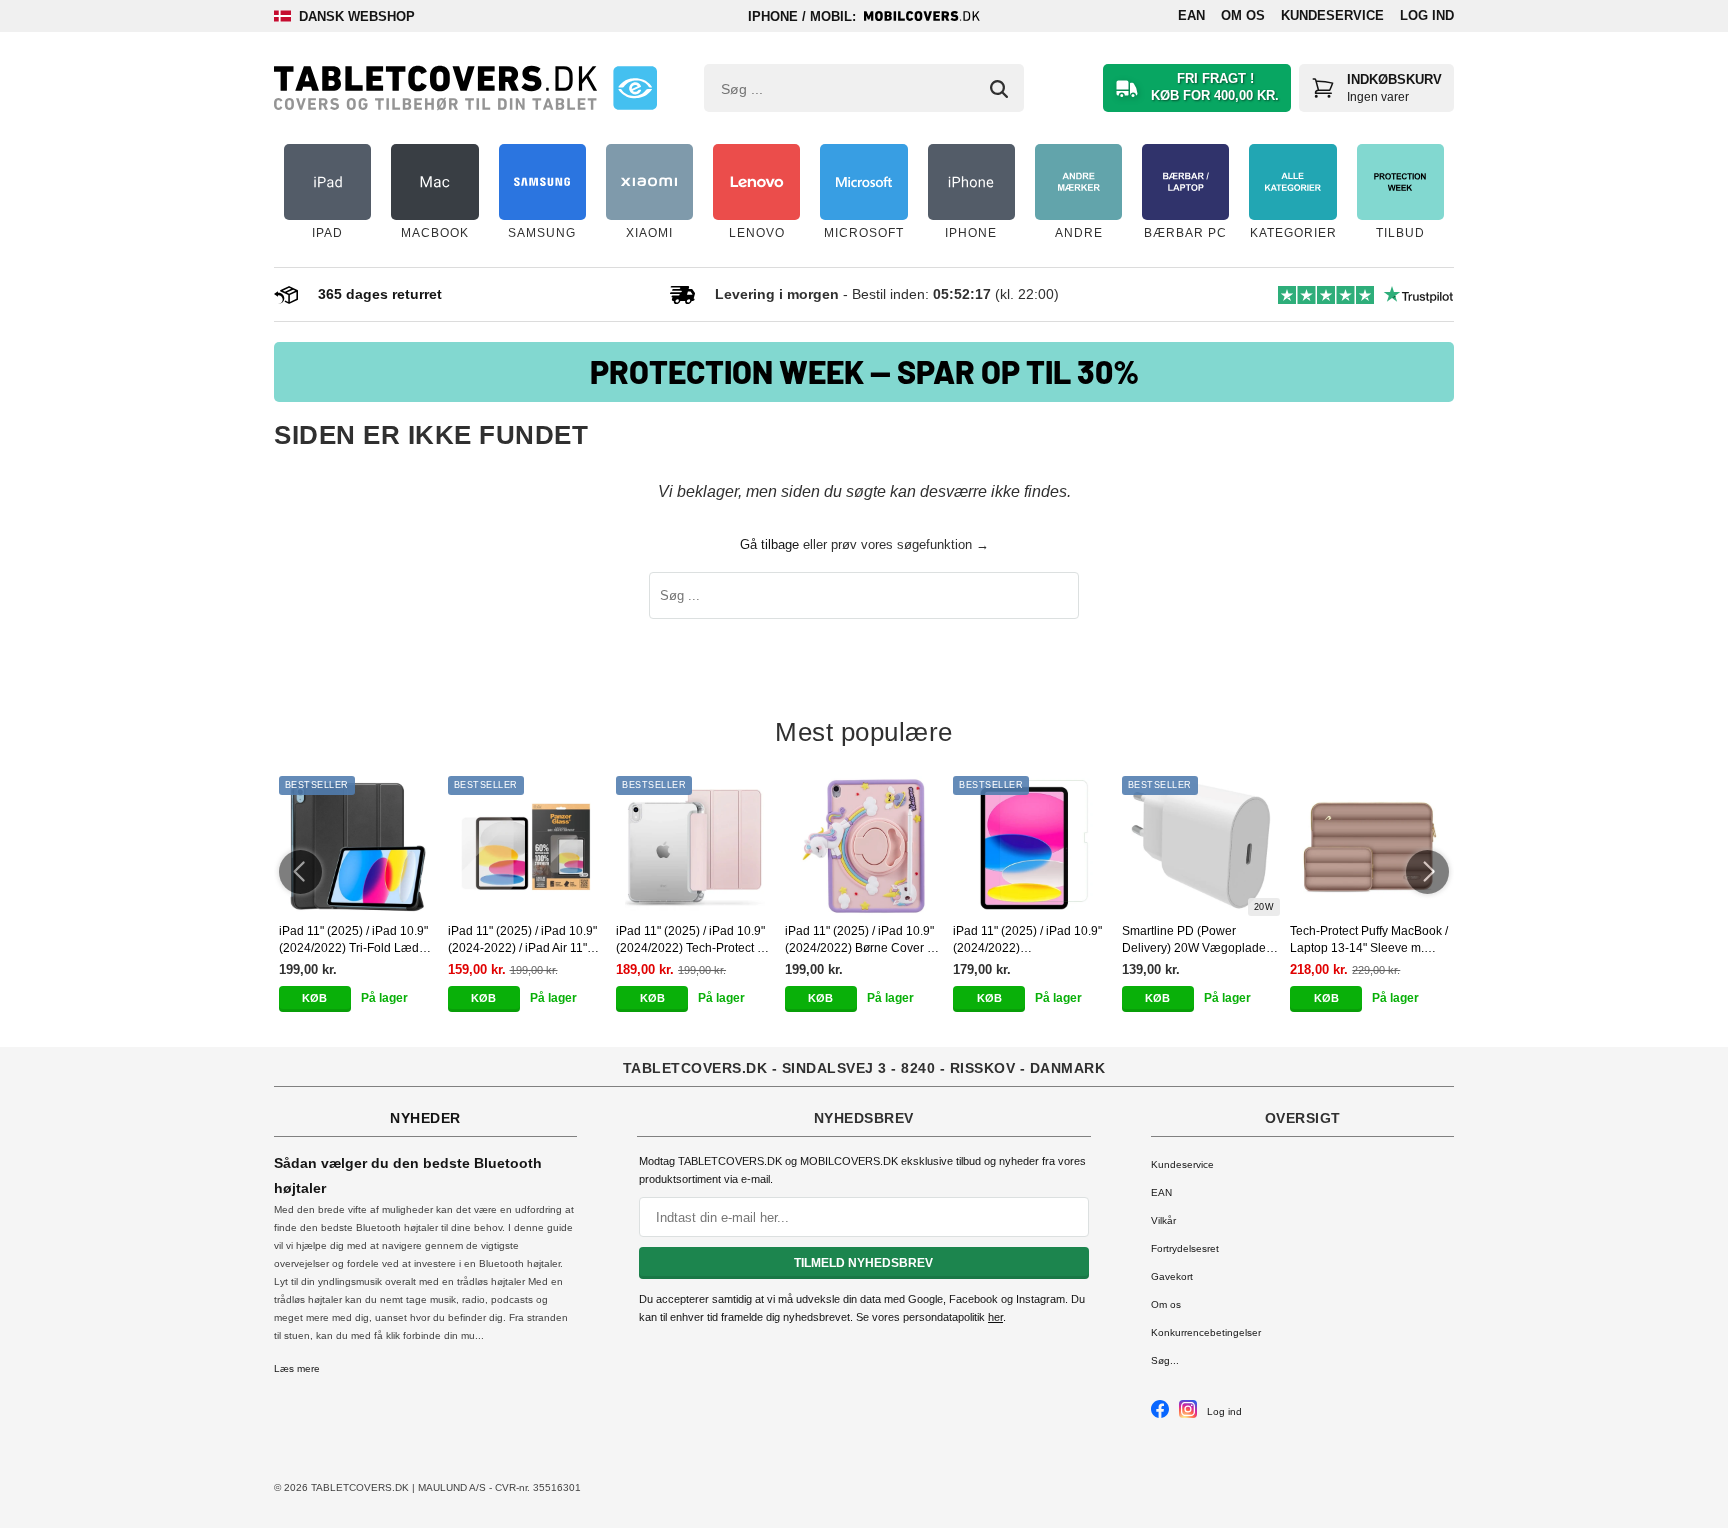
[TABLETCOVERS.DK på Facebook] (1160, 1414)
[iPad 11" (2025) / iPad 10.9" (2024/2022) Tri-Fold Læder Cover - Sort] (358, 846)
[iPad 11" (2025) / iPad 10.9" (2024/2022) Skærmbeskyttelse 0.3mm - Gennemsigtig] (1032, 846)
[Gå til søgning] (999, 89)
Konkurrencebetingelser (1206, 1332)
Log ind (1427, 15)
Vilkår (1163, 1220)
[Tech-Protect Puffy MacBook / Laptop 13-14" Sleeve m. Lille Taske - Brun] (1369, 846)
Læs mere (297, 1368)
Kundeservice (1332, 15)
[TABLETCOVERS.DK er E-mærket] (635, 88)
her (995, 1317)
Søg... (1165, 1360)
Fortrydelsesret (1185, 1248)
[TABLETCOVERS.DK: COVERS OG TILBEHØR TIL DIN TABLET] (435, 88)
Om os (1243, 15)
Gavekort (1172, 1276)
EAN (1191, 15)
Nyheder (425, 1118)
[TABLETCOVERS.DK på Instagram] (1188, 1414)
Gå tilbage (769, 544)
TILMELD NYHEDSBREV (863, 1263)
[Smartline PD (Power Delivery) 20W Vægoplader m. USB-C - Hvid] (1201, 846)
